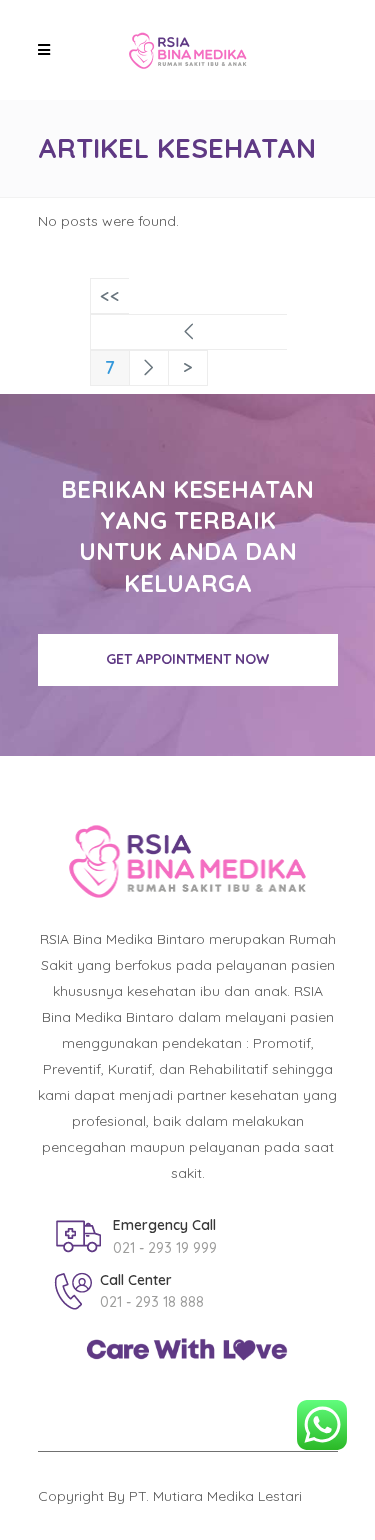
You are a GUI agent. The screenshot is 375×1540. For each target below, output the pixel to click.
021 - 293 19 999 (165, 1248)
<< (110, 295)
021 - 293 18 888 (152, 1302)
